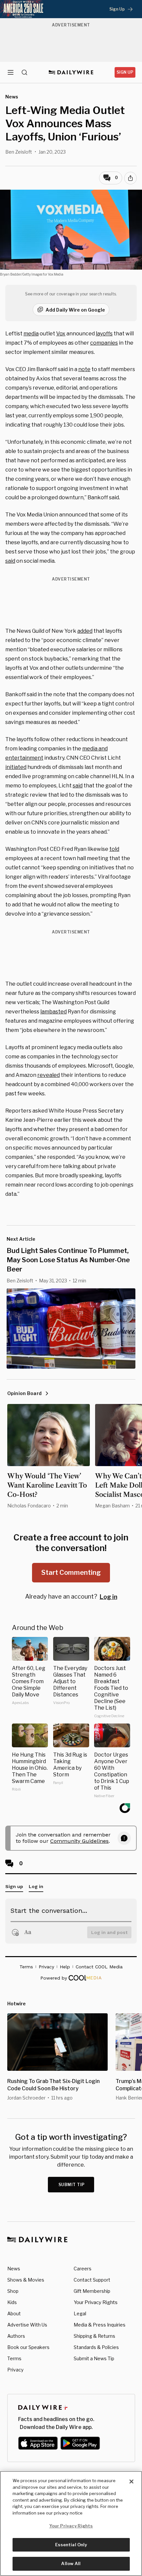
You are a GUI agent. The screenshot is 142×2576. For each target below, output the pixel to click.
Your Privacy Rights (96, 2302)
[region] (71, 2523)
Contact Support (92, 2280)
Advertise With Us (27, 2325)
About (14, 2313)
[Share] (130, 178)
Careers (83, 2269)
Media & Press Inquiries (100, 2325)
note (84, 369)
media (31, 334)
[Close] (131, 2481)
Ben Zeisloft (19, 152)
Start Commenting (71, 1572)
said (10, 561)
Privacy (15, 2370)
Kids (12, 2302)
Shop (13, 2291)
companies (104, 343)
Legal (80, 2313)
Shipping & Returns (94, 2336)
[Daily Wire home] (71, 72)
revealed (49, 1075)
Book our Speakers (28, 2347)
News (14, 2269)
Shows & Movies (26, 2280)
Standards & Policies (96, 2347)
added (85, 631)
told (114, 849)
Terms (14, 2358)
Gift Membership (92, 2291)
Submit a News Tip (94, 2358)
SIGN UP (125, 72)
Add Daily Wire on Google (75, 310)
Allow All (71, 2563)
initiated (16, 767)
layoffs (104, 334)
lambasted (53, 1012)
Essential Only (71, 2545)
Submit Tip (72, 2185)
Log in (108, 1597)
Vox (61, 334)
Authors (16, 2336)
